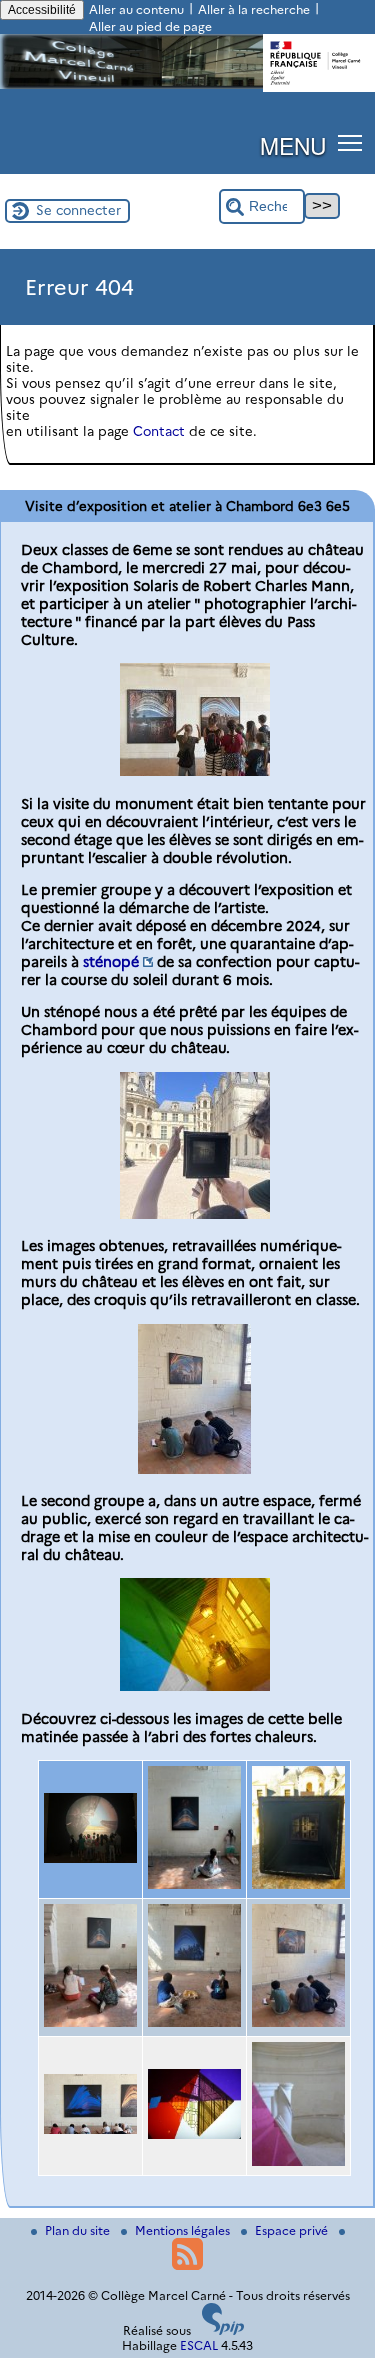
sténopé (111, 962)
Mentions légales (184, 2230)
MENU (293, 145)
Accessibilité (42, 10)
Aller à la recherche (254, 9)
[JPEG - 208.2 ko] (195, 1686)
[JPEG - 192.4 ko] (194, 1884)
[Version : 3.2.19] (223, 2330)
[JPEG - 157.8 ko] (298, 1884)
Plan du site (79, 2230)
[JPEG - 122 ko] (194, 1469)
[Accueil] (187, 84)
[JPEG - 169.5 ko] (90, 2129)
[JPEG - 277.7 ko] (195, 1214)
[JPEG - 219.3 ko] (195, 771)
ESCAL (199, 2345)
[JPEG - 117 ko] (90, 1858)
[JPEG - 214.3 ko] (90, 2022)
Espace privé (293, 2230)
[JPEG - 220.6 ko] (194, 2022)
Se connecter (78, 210)
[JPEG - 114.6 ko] (298, 2161)
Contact (159, 431)
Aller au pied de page (150, 26)
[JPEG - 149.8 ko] (194, 2134)
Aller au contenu (136, 9)
